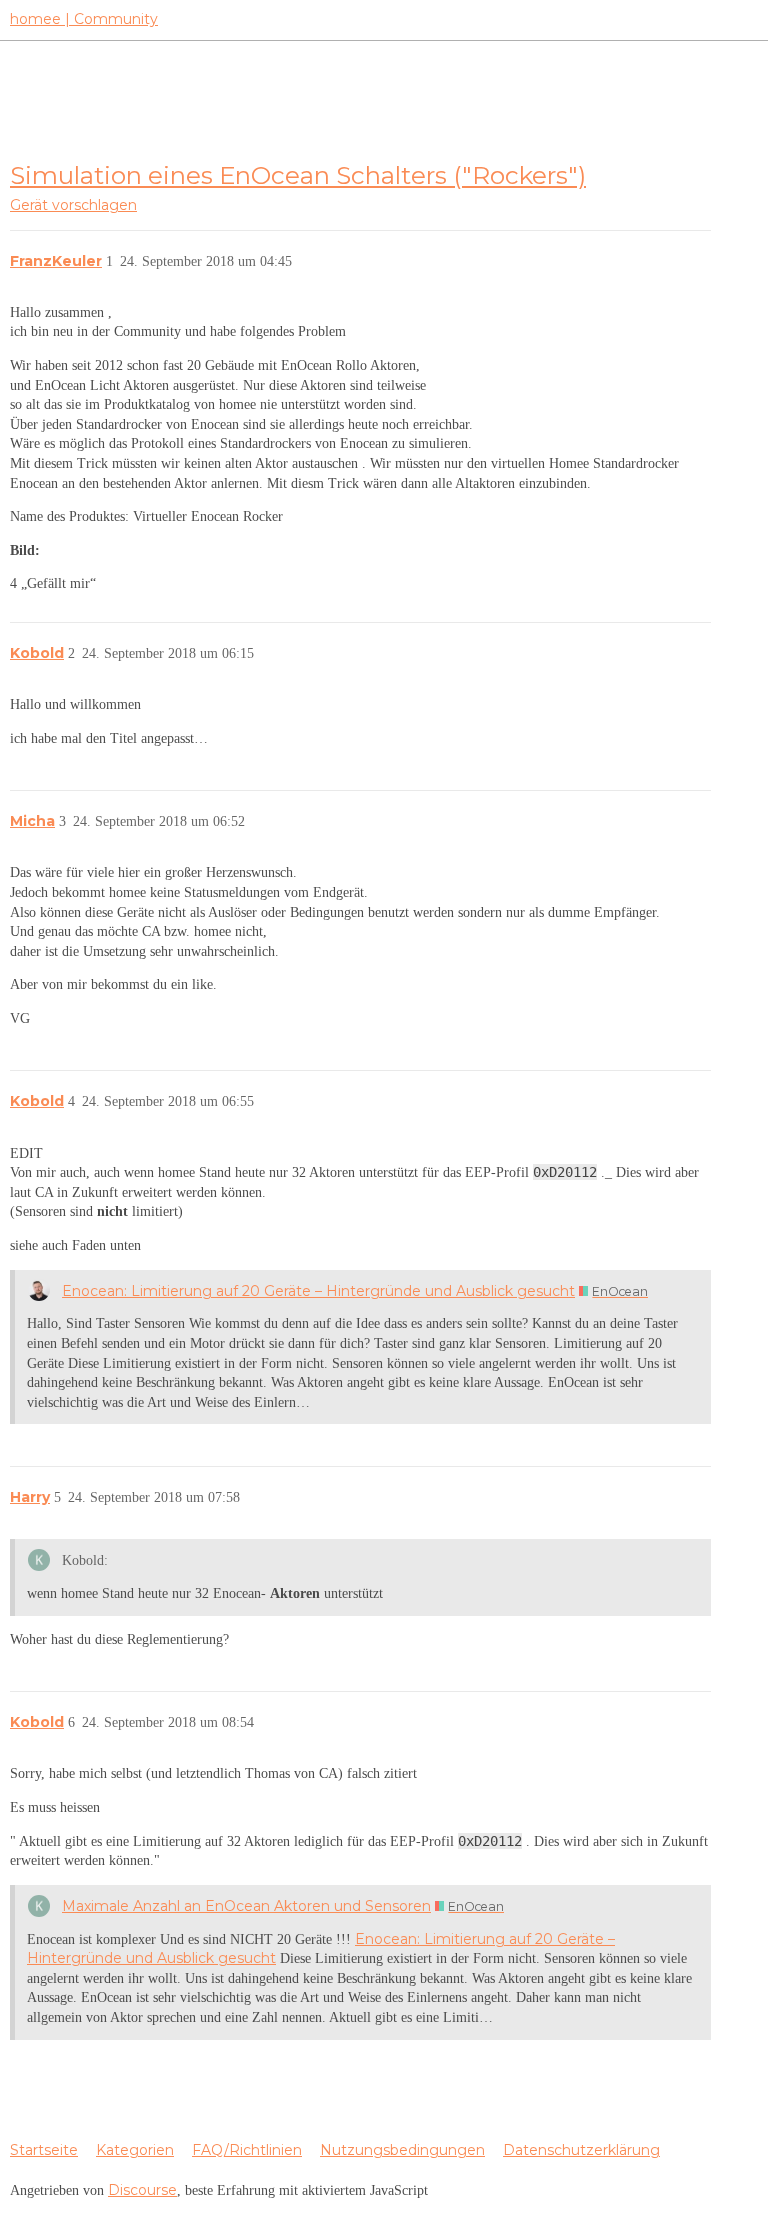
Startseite (44, 2150)
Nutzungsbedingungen (402, 2150)
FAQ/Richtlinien (247, 2150)
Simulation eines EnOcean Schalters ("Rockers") (298, 175)
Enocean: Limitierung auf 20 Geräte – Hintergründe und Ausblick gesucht (318, 1291)
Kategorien (135, 2150)
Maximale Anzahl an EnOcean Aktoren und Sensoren (246, 1906)
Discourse (142, 2190)
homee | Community (84, 19)
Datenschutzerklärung (581, 2150)
